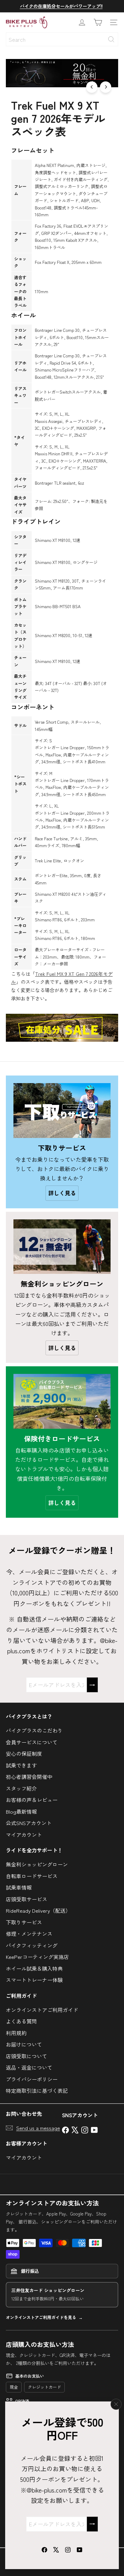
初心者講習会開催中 (29, 1777)
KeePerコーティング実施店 (37, 1957)
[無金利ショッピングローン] (62, 1247)
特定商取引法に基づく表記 (37, 2090)
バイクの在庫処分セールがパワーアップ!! (61, 6)
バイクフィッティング (32, 1945)
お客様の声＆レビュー (32, 1800)
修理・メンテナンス (29, 1934)
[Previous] (92, 87)
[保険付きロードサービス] (62, 1401)
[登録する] (92, 2524)
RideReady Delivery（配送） (38, 1910)
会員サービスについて (32, 1742)
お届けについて (24, 2044)
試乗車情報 (19, 1887)
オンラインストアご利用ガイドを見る (41, 2317)
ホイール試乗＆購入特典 (34, 1968)
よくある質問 (21, 2021)
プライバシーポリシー (32, 2079)
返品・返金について (29, 2067)
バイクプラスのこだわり (34, 1730)
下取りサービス (24, 1922)
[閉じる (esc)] (116, 2404)
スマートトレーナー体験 (34, 1980)
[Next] (106, 87)
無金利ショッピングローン (37, 1864)
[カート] (98, 22)
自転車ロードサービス (32, 1876)
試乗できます (21, 1765)
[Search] (111, 39)
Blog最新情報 (21, 1811)
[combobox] (62, 39)
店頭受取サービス (27, 1899)
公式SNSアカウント (29, 1823)
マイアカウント (24, 1835)
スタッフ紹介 (21, 1788)
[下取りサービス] (62, 1111)
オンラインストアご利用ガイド (42, 2010)
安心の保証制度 (24, 1753)
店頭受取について (27, 2056)
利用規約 (16, 2033)
